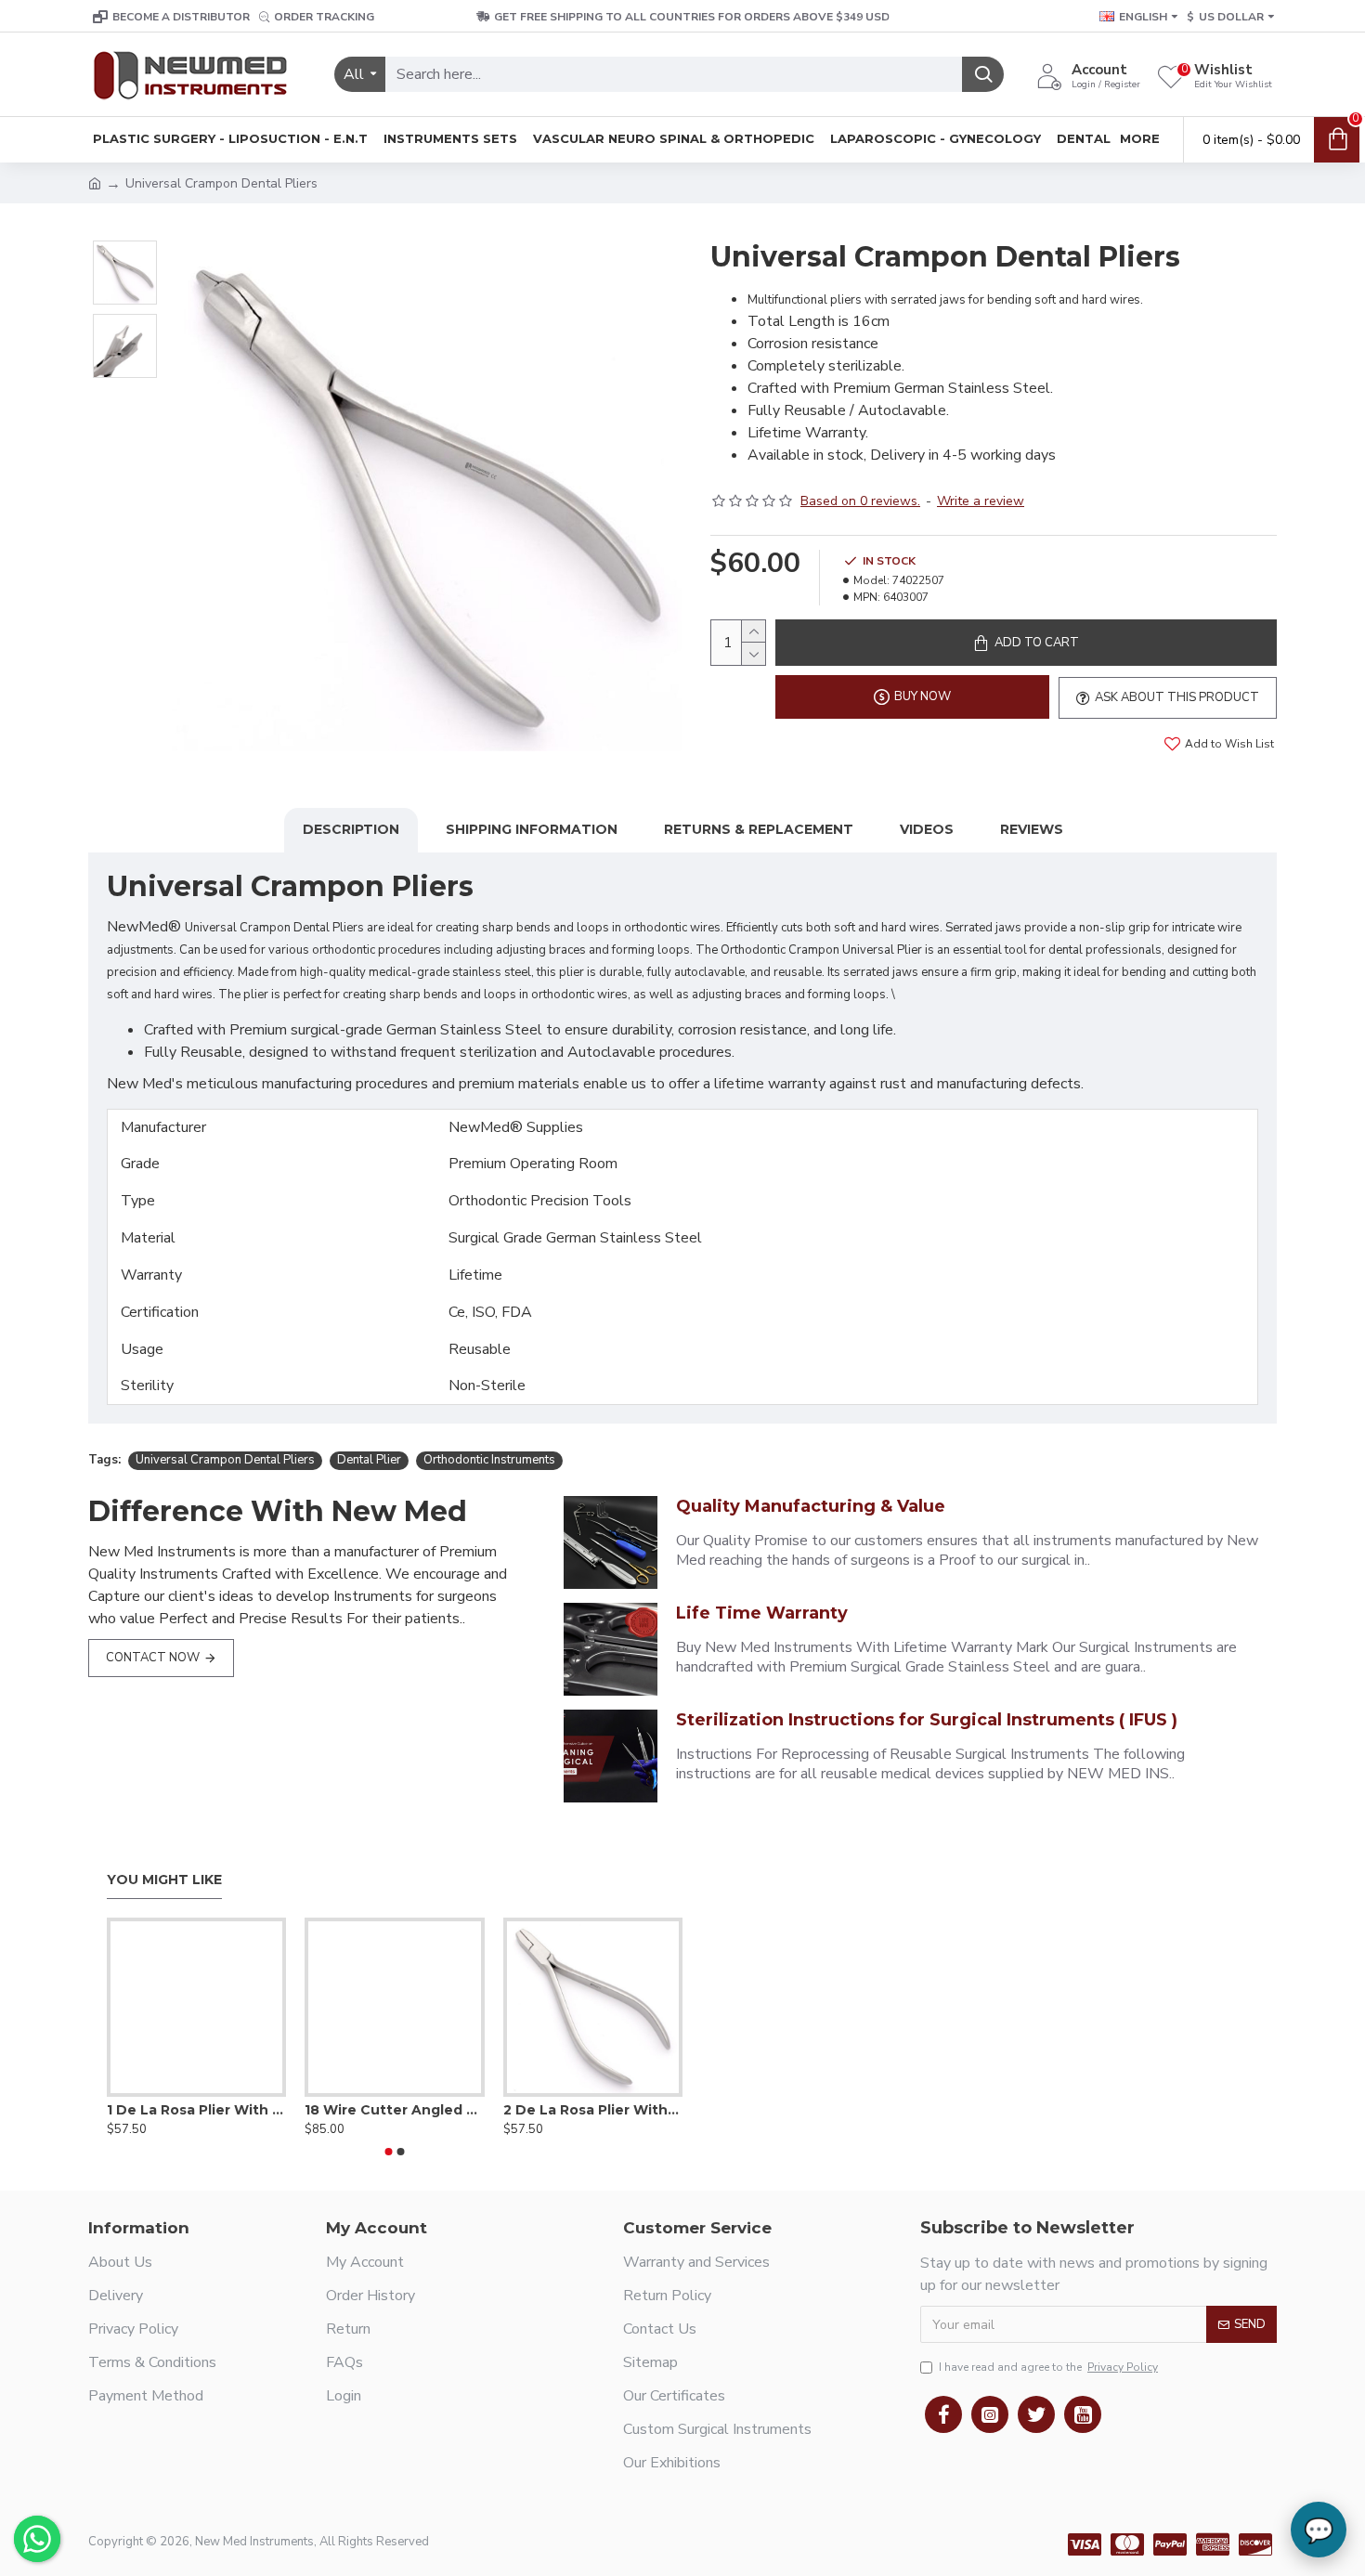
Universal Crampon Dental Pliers (225, 1460)
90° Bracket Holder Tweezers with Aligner (609, 2110)
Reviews (1032, 829)
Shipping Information (532, 829)
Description (351, 829)
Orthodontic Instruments (489, 1460)
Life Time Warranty (762, 1613)
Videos (927, 829)
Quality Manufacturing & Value (811, 1506)
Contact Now (153, 1658)
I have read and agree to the (1048, 2367)
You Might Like (164, 1880)
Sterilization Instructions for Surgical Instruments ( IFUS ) (927, 1720)
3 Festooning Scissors (398, 2110)
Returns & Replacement (759, 829)
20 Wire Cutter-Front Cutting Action (212, 2110)
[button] (389, 2152)
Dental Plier (369, 1460)
